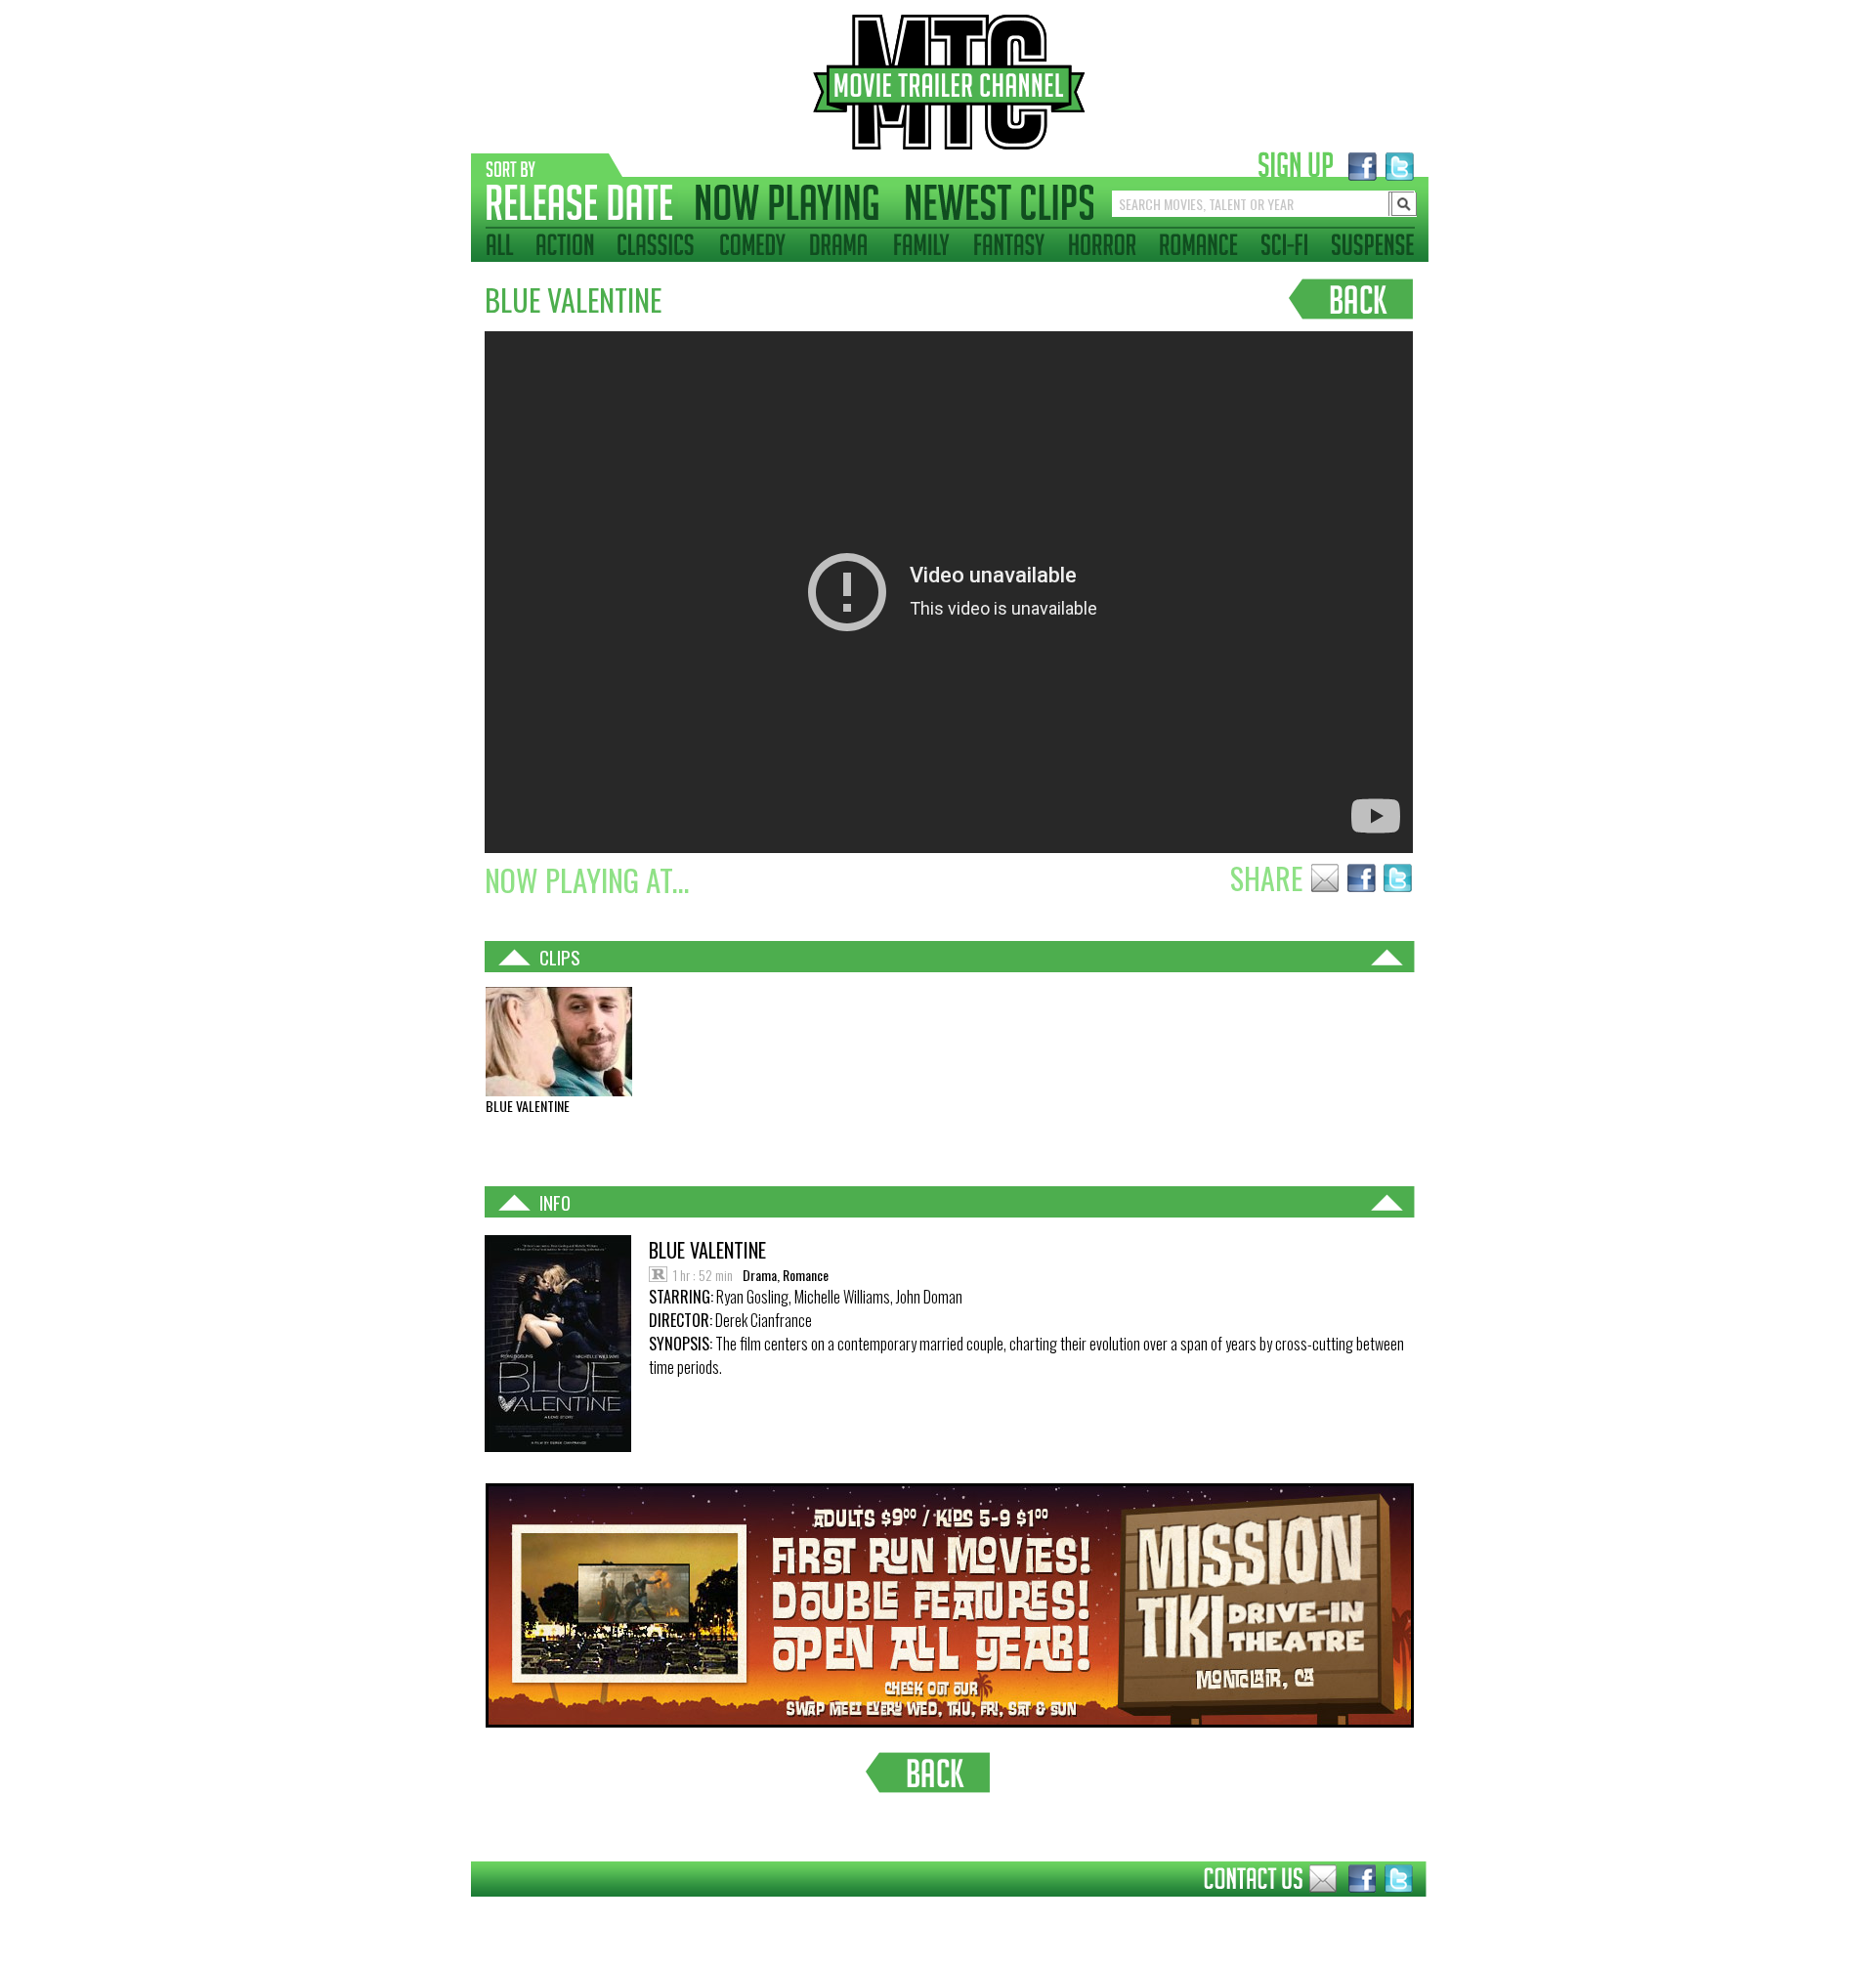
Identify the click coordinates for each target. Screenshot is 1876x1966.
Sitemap (456, 1911)
